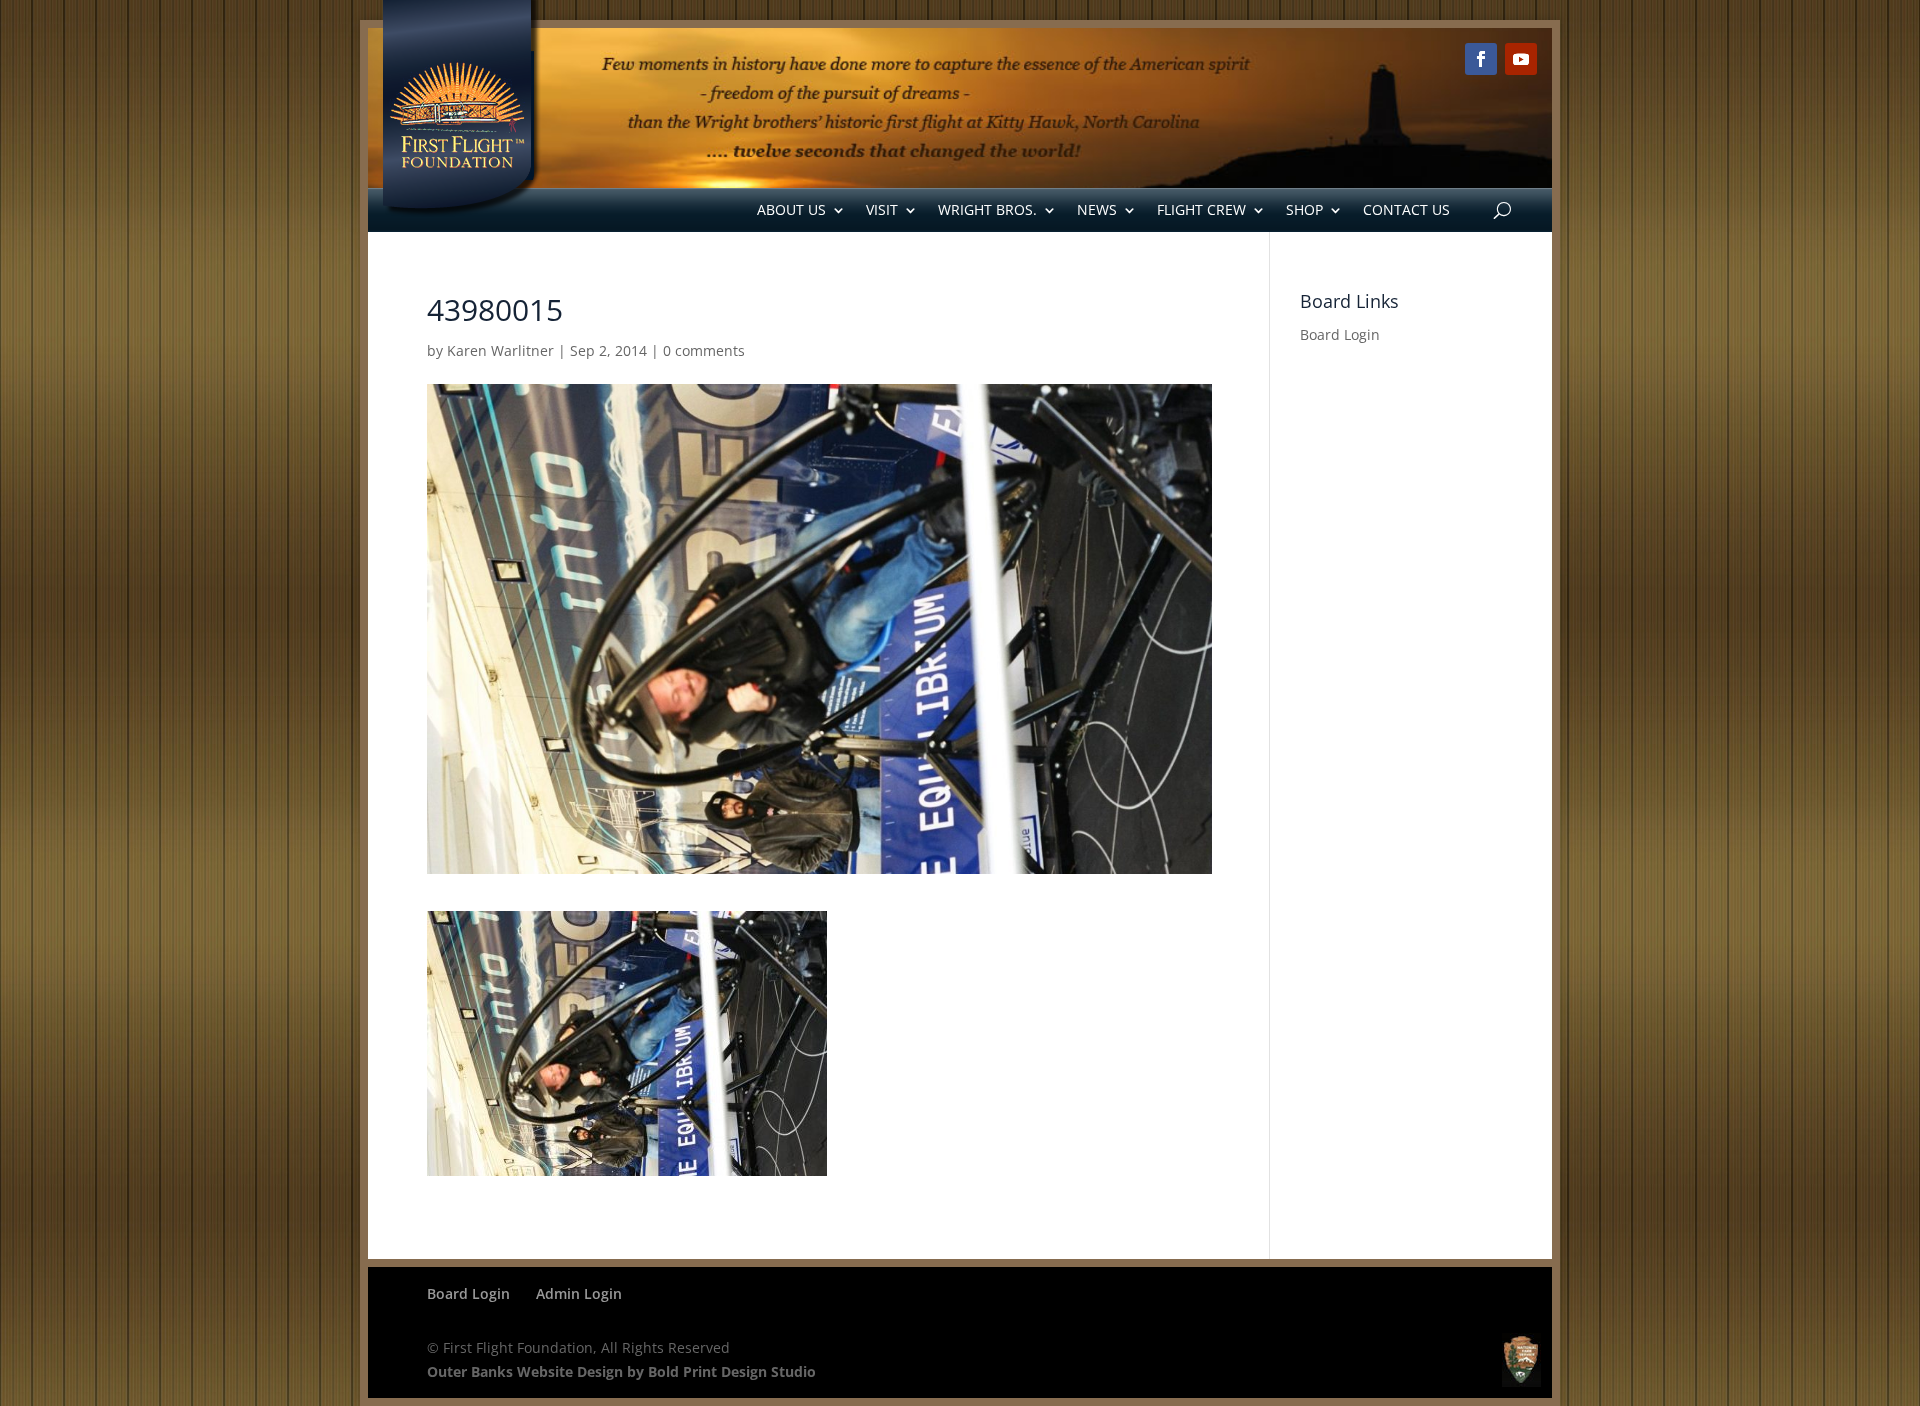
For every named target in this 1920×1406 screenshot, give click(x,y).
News (1097, 209)
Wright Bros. (987, 209)
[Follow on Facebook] (1481, 59)
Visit (882, 209)
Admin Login (579, 1293)
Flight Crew (1201, 209)
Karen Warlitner (500, 350)
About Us (791, 209)
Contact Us (1406, 209)
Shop (1304, 209)
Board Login (1340, 334)
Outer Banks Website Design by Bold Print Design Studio (621, 1371)
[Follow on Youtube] (1521, 59)
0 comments (704, 350)
